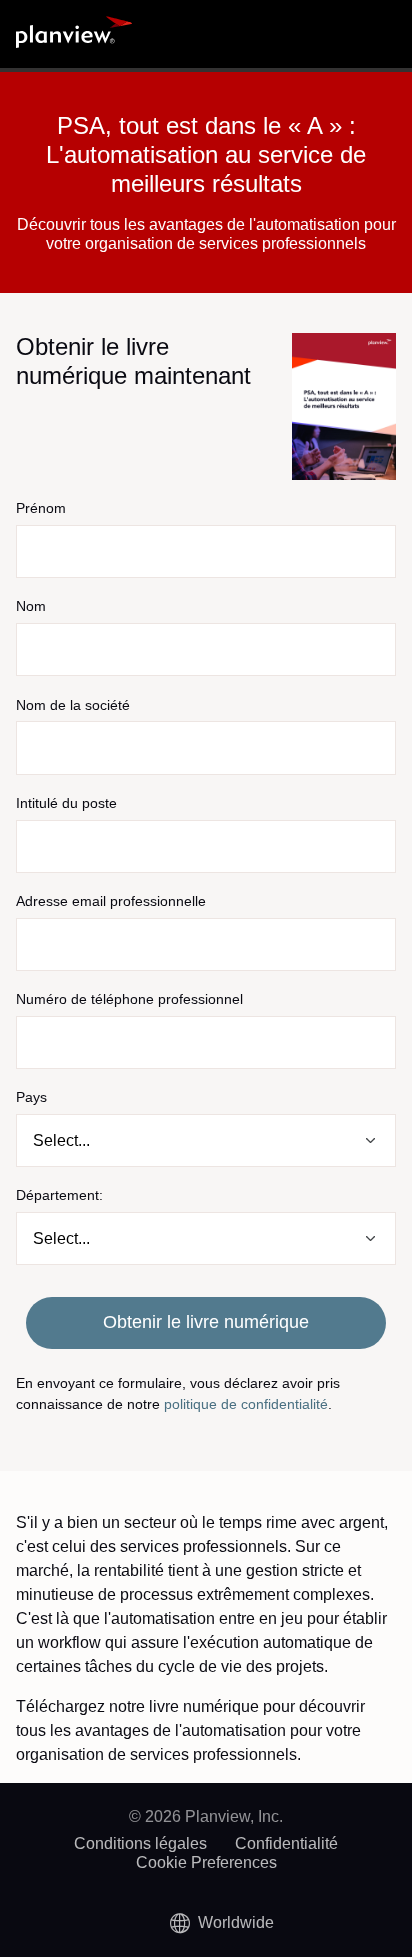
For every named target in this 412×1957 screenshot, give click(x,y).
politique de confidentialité (246, 1404)
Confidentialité (286, 1843)
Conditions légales (140, 1843)
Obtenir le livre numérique (206, 1322)
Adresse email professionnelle (111, 901)
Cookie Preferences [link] (206, 1862)
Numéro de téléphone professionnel (129, 999)
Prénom (41, 508)
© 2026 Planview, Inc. (206, 1816)
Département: (59, 1195)
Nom (31, 606)
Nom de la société (73, 705)
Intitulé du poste (66, 803)
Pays (31, 1097)
